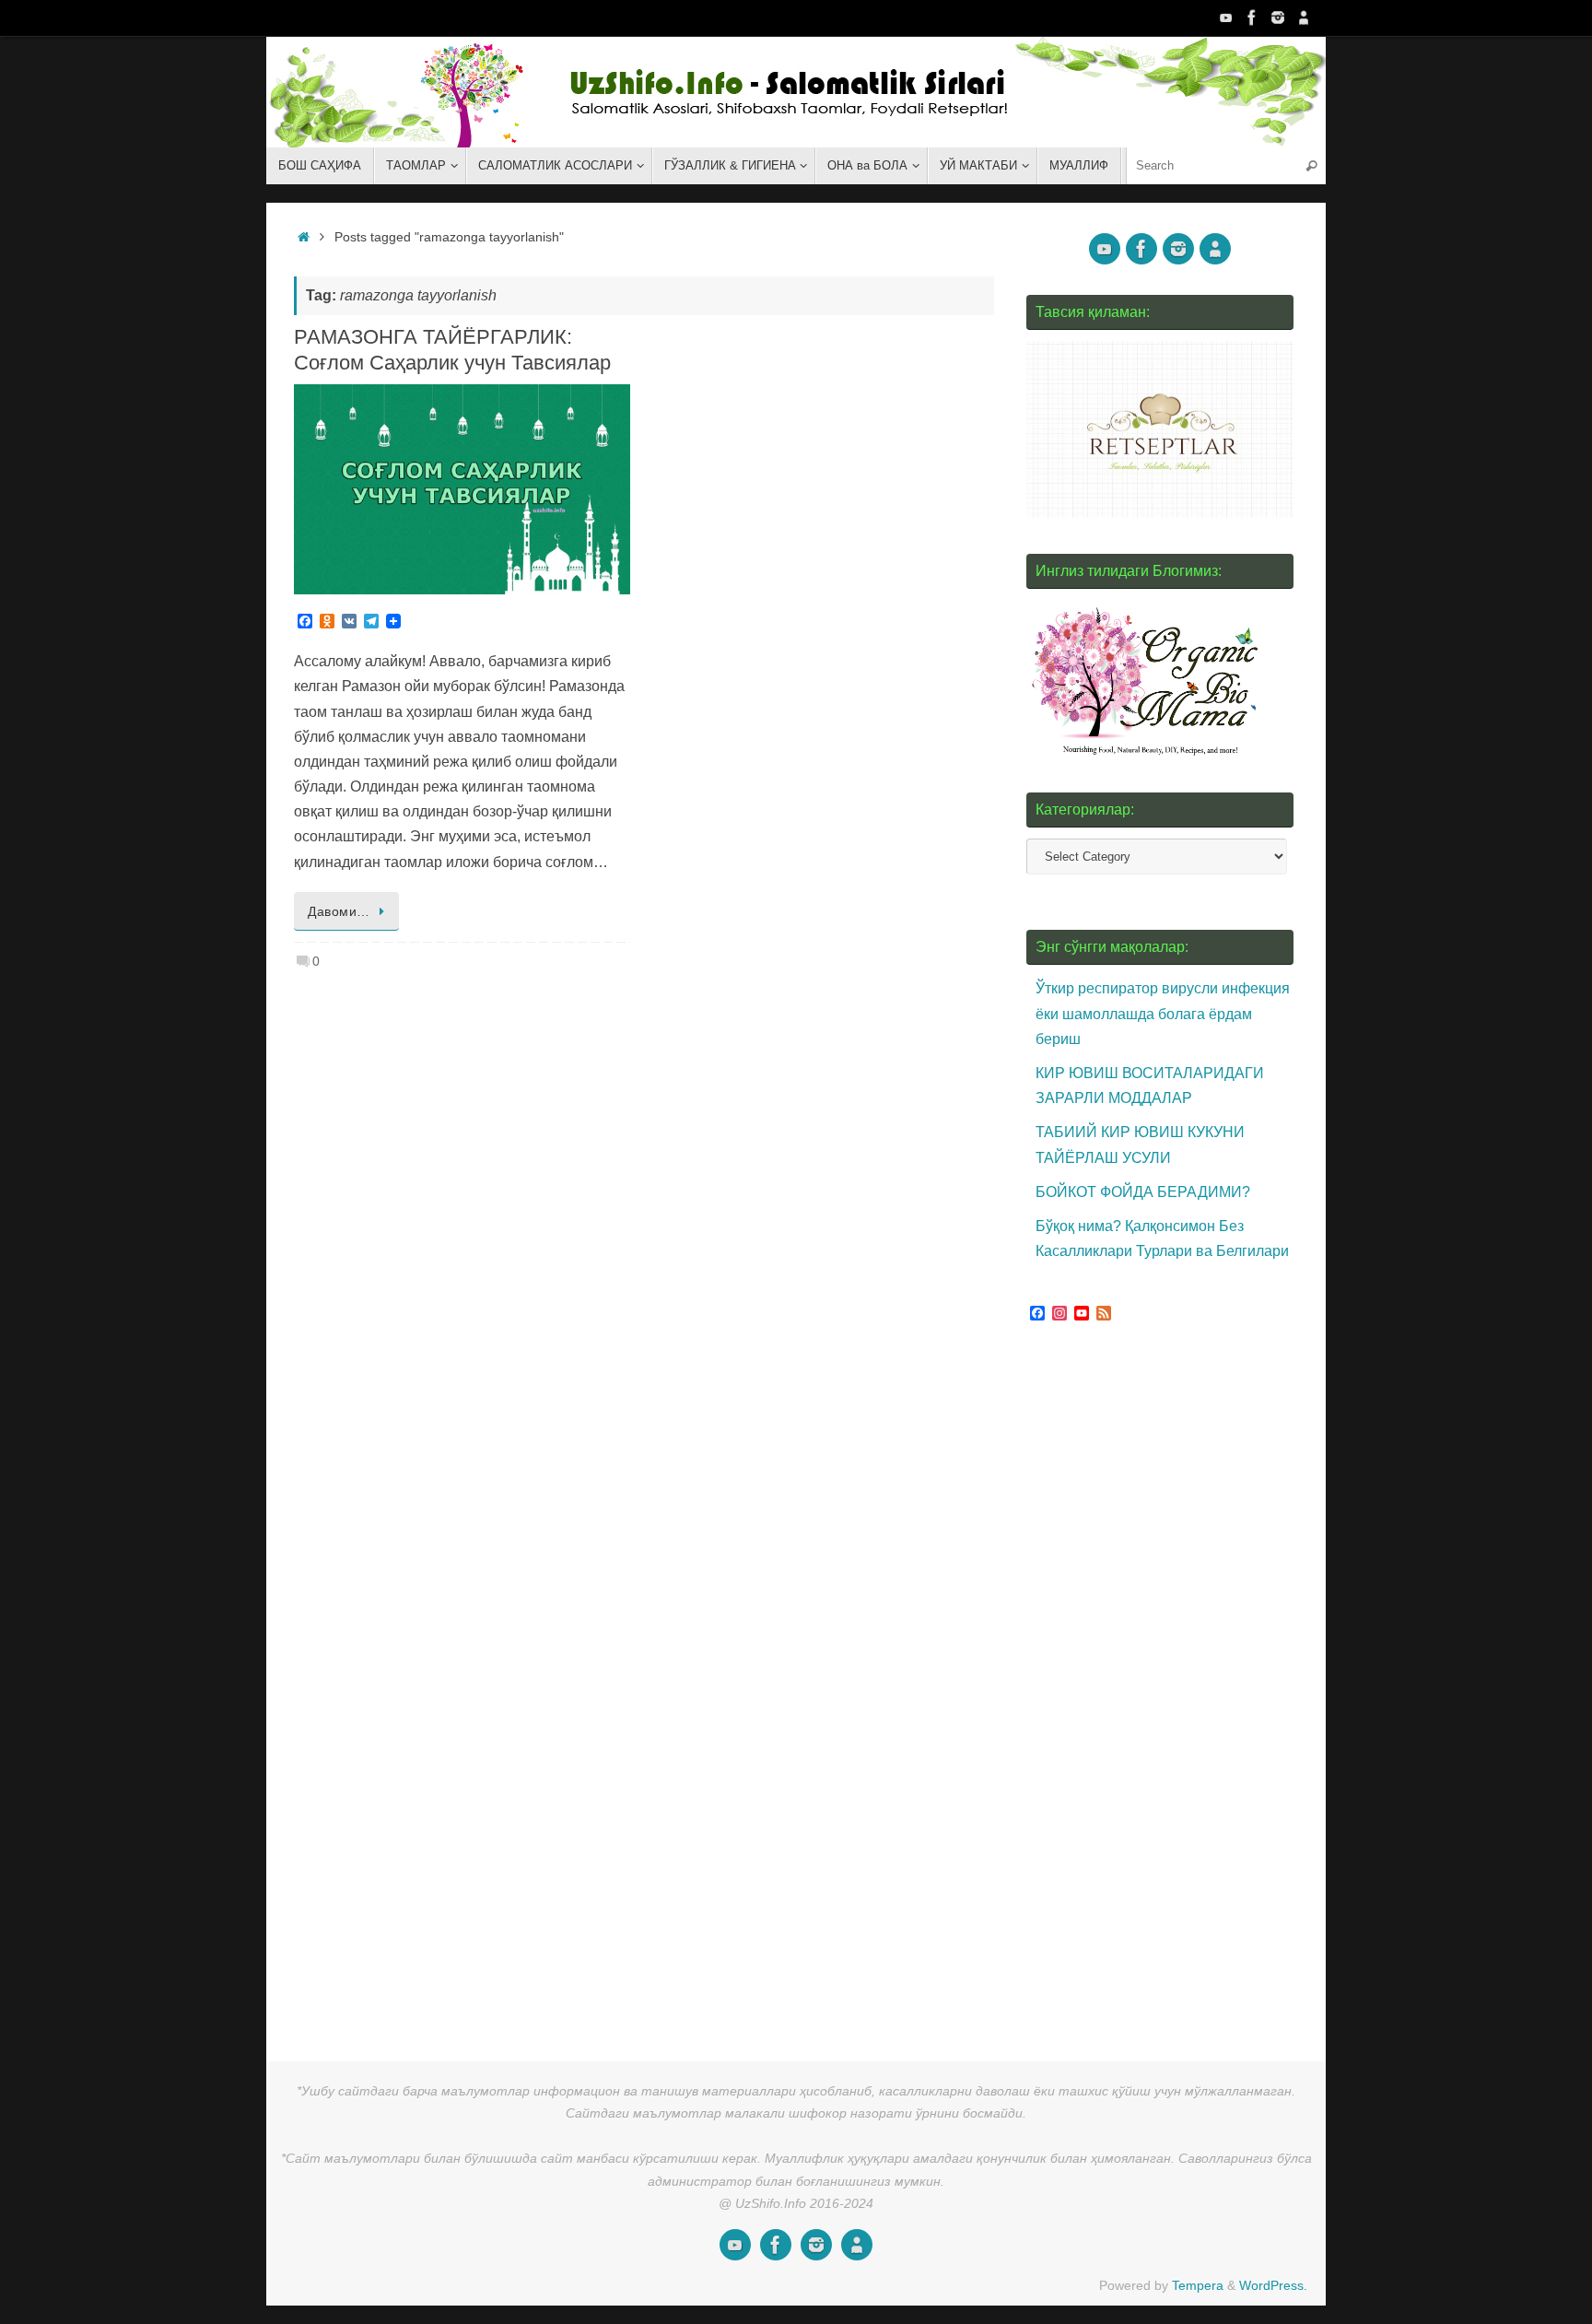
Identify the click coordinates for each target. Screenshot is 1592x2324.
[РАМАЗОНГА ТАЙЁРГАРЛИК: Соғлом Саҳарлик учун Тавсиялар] (462, 489)
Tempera (1198, 2285)
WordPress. (1273, 2285)
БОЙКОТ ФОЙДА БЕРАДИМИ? (1143, 1192)
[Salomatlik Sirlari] (1226, 18)
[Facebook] (1252, 18)
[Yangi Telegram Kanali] (1304, 18)
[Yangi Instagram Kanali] (1278, 18)
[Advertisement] (1165, 1684)
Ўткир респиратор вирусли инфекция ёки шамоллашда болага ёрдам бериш (1163, 1013)
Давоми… (339, 911)
